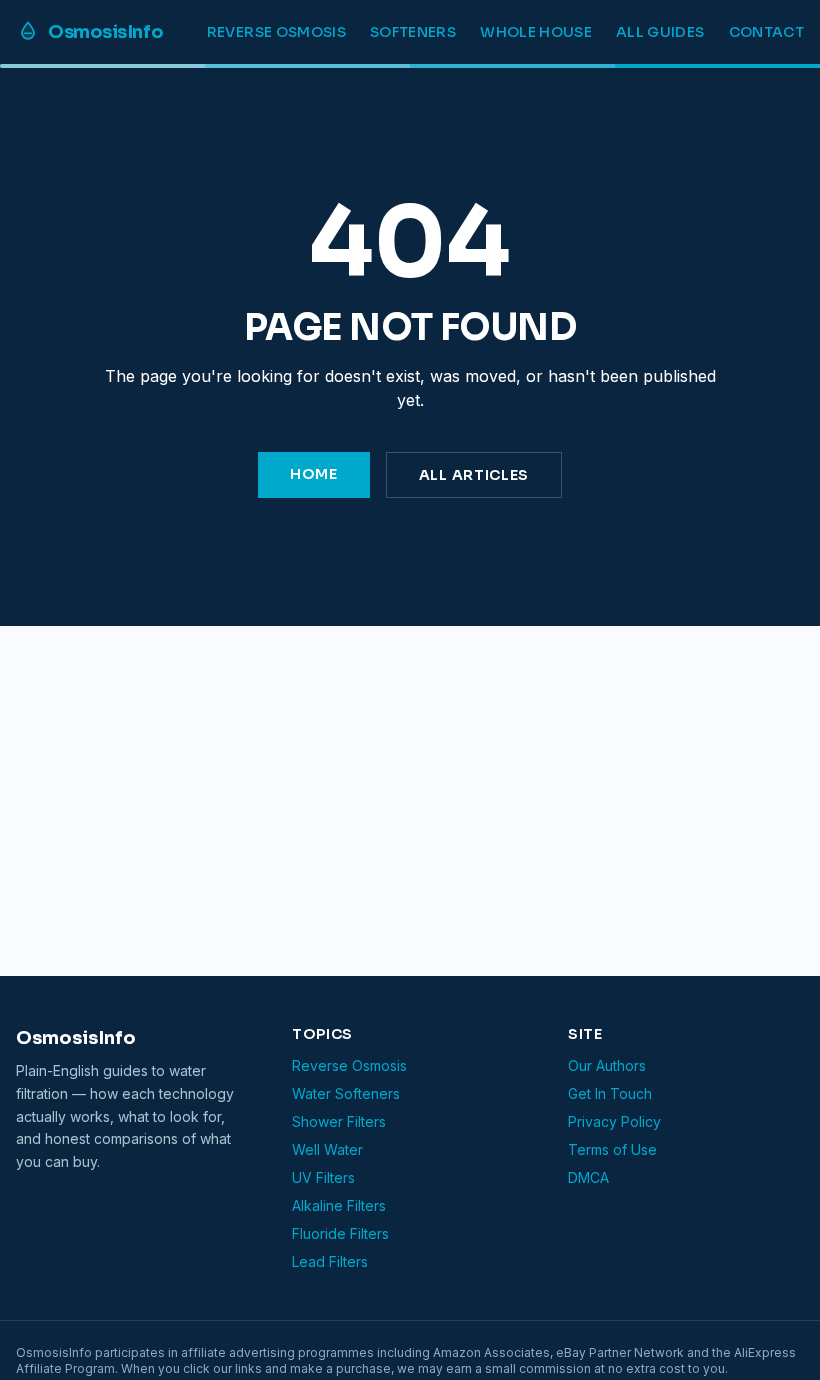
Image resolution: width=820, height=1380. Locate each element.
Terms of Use (612, 1149)
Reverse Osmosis (276, 32)
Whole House (536, 32)
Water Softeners (346, 1093)
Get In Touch (610, 1093)
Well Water (327, 1149)
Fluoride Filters (340, 1233)
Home (314, 474)
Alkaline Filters (339, 1205)
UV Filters (323, 1177)
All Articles (474, 475)
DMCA (588, 1177)
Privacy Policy (614, 1121)
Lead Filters (330, 1261)
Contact (766, 32)
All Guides (660, 32)
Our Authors (607, 1065)
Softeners (413, 32)
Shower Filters (339, 1121)
